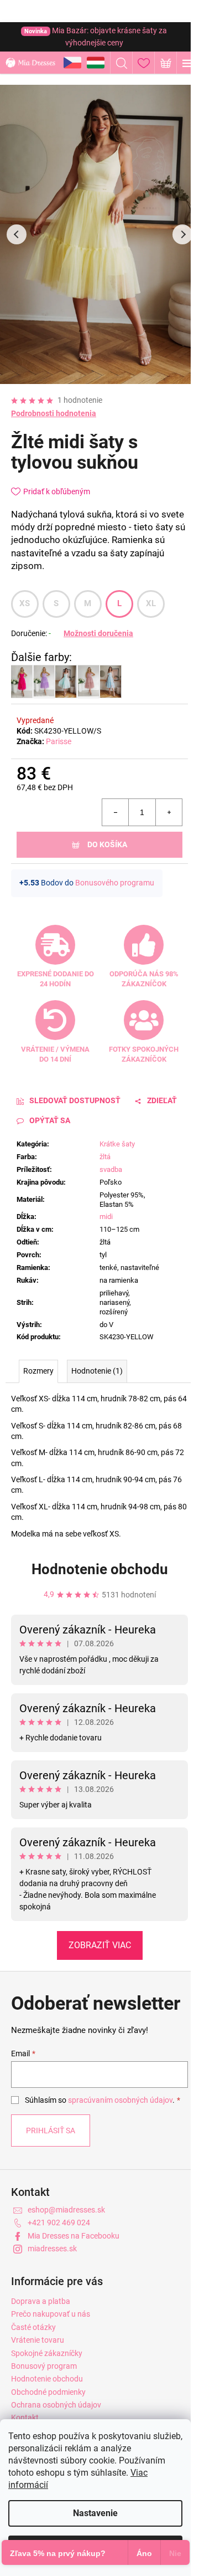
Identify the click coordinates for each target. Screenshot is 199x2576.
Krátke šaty (117, 1144)
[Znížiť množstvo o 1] (116, 812)
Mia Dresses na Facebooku (74, 2236)
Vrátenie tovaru (38, 2340)
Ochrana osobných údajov (56, 2405)
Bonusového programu (115, 883)
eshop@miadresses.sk (66, 2210)
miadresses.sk (52, 2249)
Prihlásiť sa (51, 2131)
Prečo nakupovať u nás (51, 2314)
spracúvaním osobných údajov (120, 2100)
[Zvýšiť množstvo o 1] (169, 812)
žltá (105, 1157)
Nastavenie (95, 2513)
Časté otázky (33, 2327)
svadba (111, 1169)
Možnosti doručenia (98, 633)
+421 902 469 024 (59, 2222)
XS (25, 603)
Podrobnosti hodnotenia (54, 413)
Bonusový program (44, 2366)
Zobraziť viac (100, 1945)
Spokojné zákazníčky (47, 2353)
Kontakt (25, 2418)
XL (151, 603)
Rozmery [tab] (38, 1371)
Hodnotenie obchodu (100, 1569)
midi (106, 1217)
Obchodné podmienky (48, 2392)
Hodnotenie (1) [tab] (97, 1371)
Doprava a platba (41, 2301)
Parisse (59, 741)
